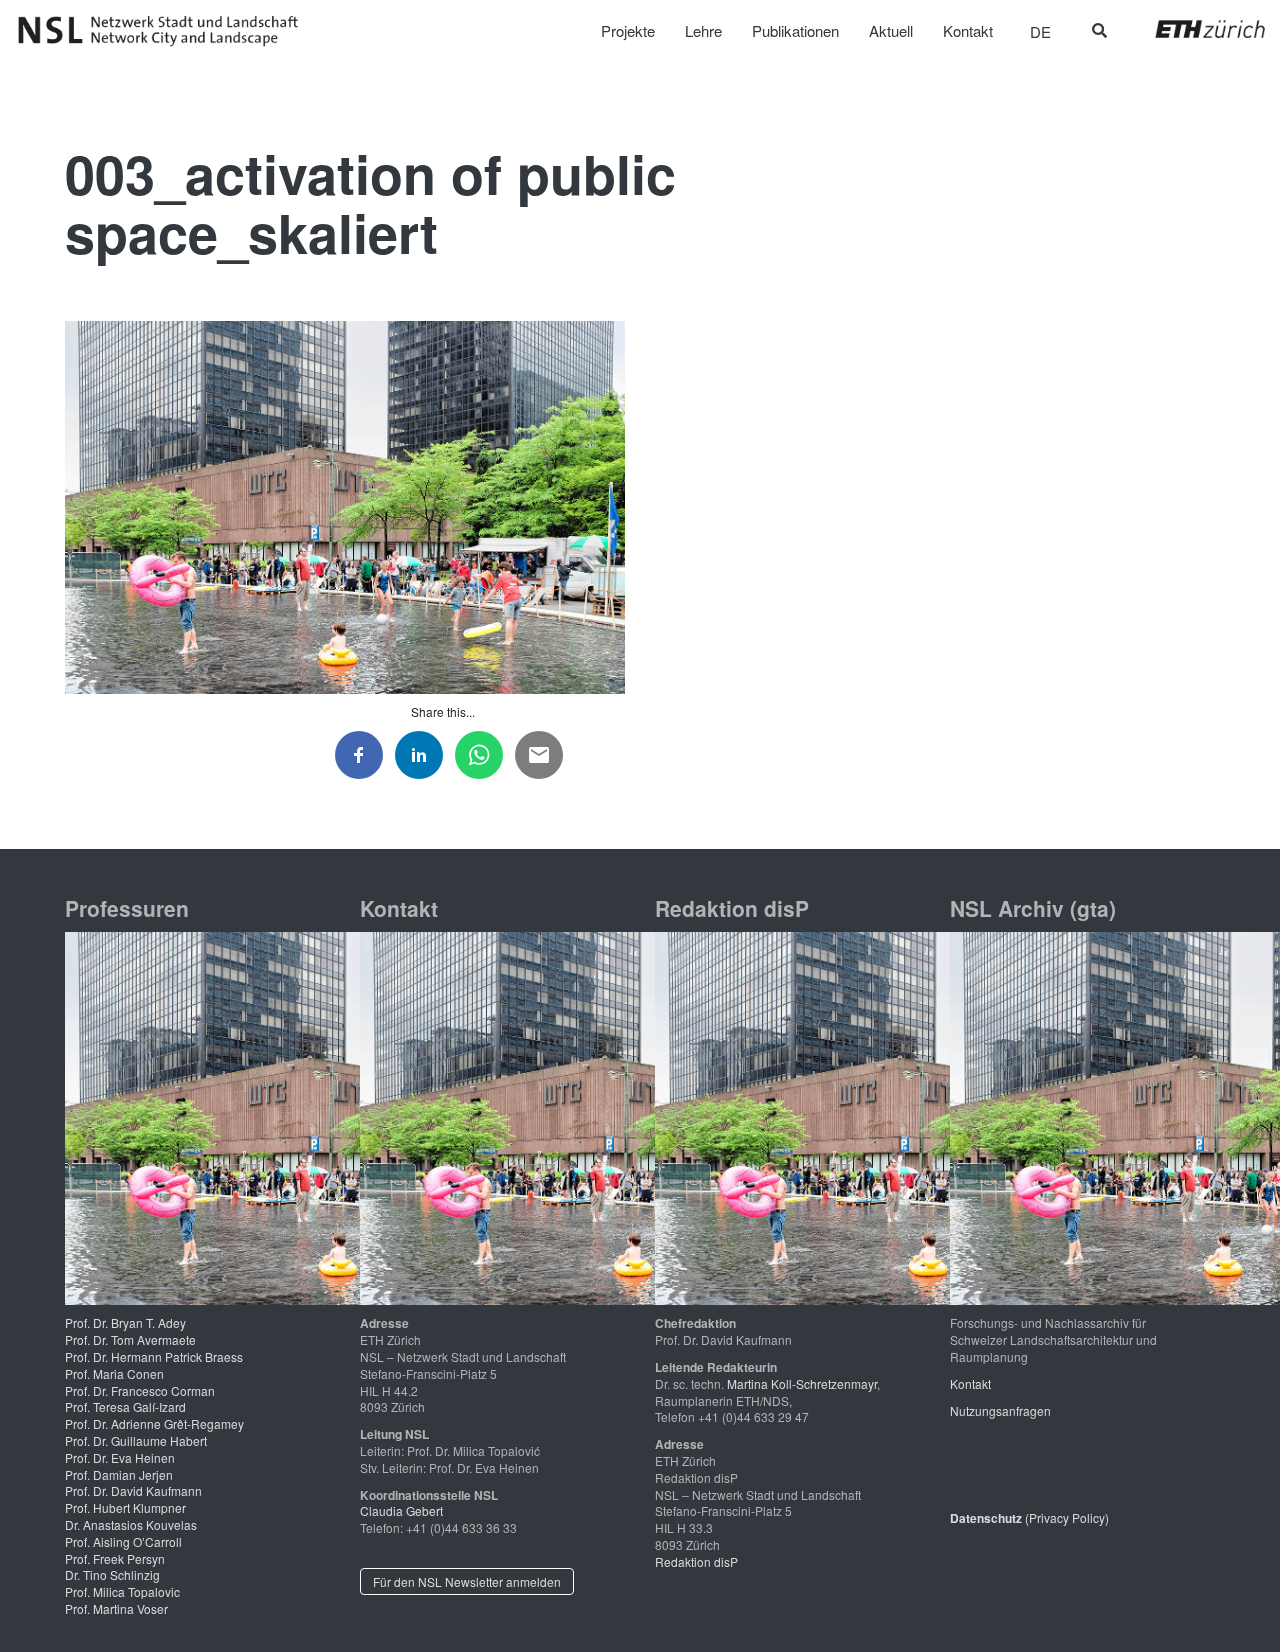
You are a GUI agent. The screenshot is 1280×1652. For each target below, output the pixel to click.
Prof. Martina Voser (116, 1608)
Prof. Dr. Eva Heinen (120, 1457)
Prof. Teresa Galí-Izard (125, 1406)
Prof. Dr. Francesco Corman (140, 1390)
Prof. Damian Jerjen (119, 1474)
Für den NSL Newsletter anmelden (467, 1581)
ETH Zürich (1194, 29)
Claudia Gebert (401, 1510)
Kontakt (970, 1383)
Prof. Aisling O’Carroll (123, 1541)
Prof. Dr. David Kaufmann (133, 1490)
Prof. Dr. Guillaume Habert (136, 1440)
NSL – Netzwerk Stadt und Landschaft (165, 31)
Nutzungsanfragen (1000, 1410)
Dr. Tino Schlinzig (112, 1574)
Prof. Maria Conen (114, 1373)
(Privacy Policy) (1029, 1517)
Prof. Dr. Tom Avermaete (130, 1339)
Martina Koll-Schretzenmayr (802, 1383)
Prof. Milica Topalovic (122, 1591)
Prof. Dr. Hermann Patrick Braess (154, 1356)
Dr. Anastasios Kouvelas (131, 1524)
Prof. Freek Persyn (115, 1558)
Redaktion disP (696, 1561)
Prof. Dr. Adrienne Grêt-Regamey (154, 1423)
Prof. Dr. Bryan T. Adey (125, 1322)
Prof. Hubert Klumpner (125, 1507)
